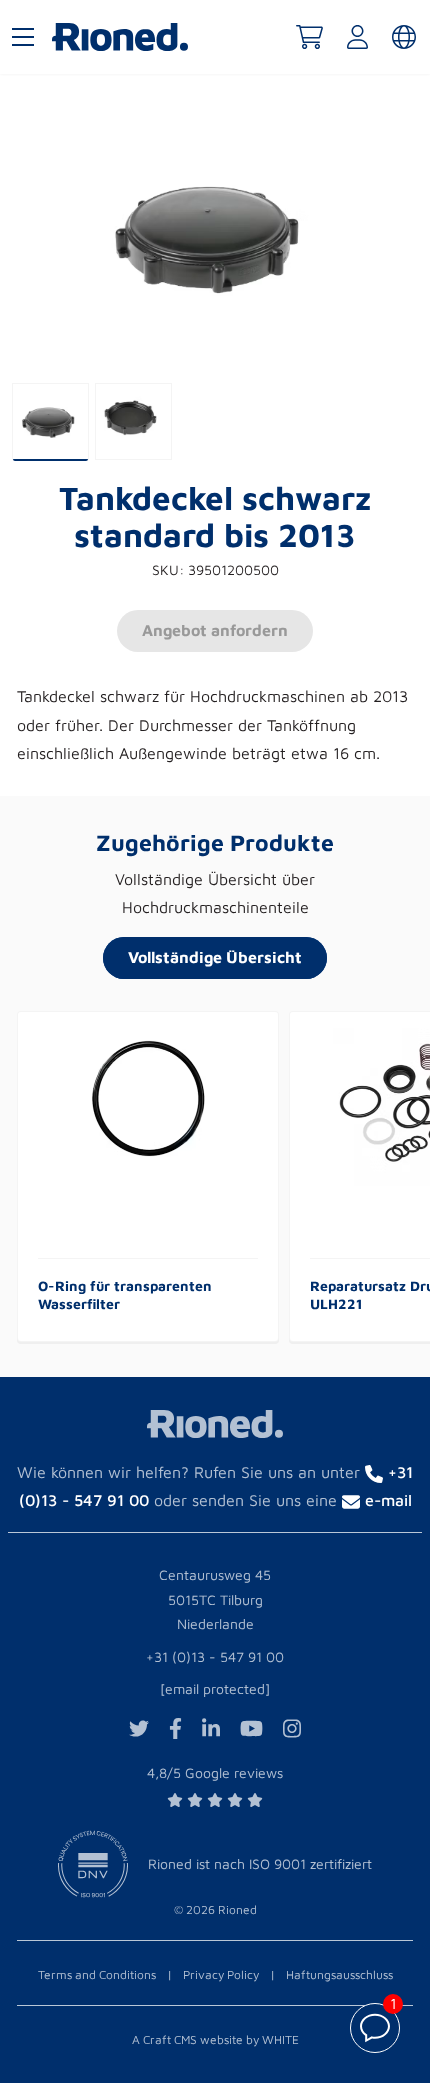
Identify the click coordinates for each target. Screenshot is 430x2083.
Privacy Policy (221, 1974)
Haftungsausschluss (339, 1974)
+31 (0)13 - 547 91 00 (215, 1656)
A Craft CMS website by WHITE (215, 2039)
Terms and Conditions (97, 1974)
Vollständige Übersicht (215, 957)
